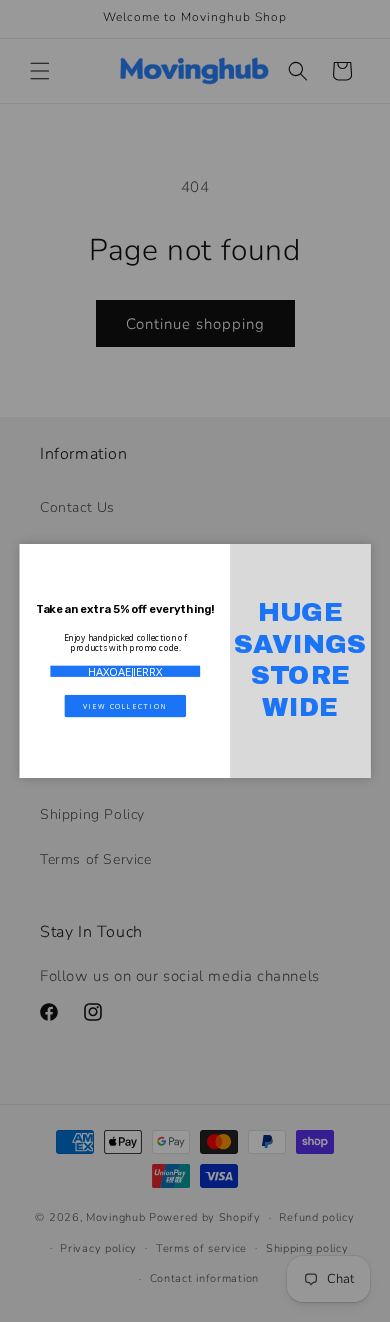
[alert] (195, 661)
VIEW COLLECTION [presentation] (125, 705)
